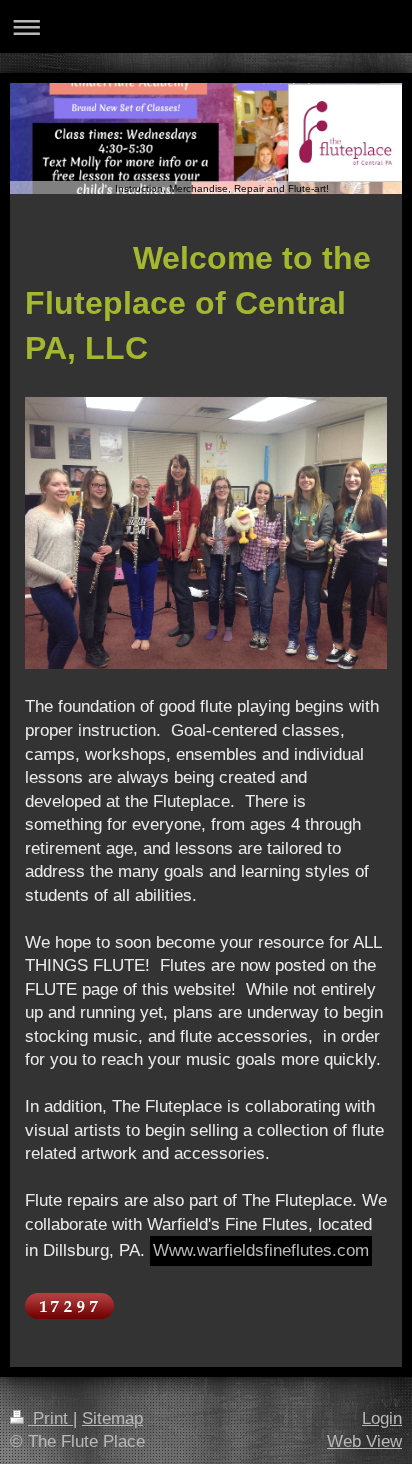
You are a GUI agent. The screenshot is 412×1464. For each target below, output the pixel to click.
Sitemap (112, 1418)
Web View (364, 1441)
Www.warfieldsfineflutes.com (261, 1250)
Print (50, 1418)
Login (382, 1418)
